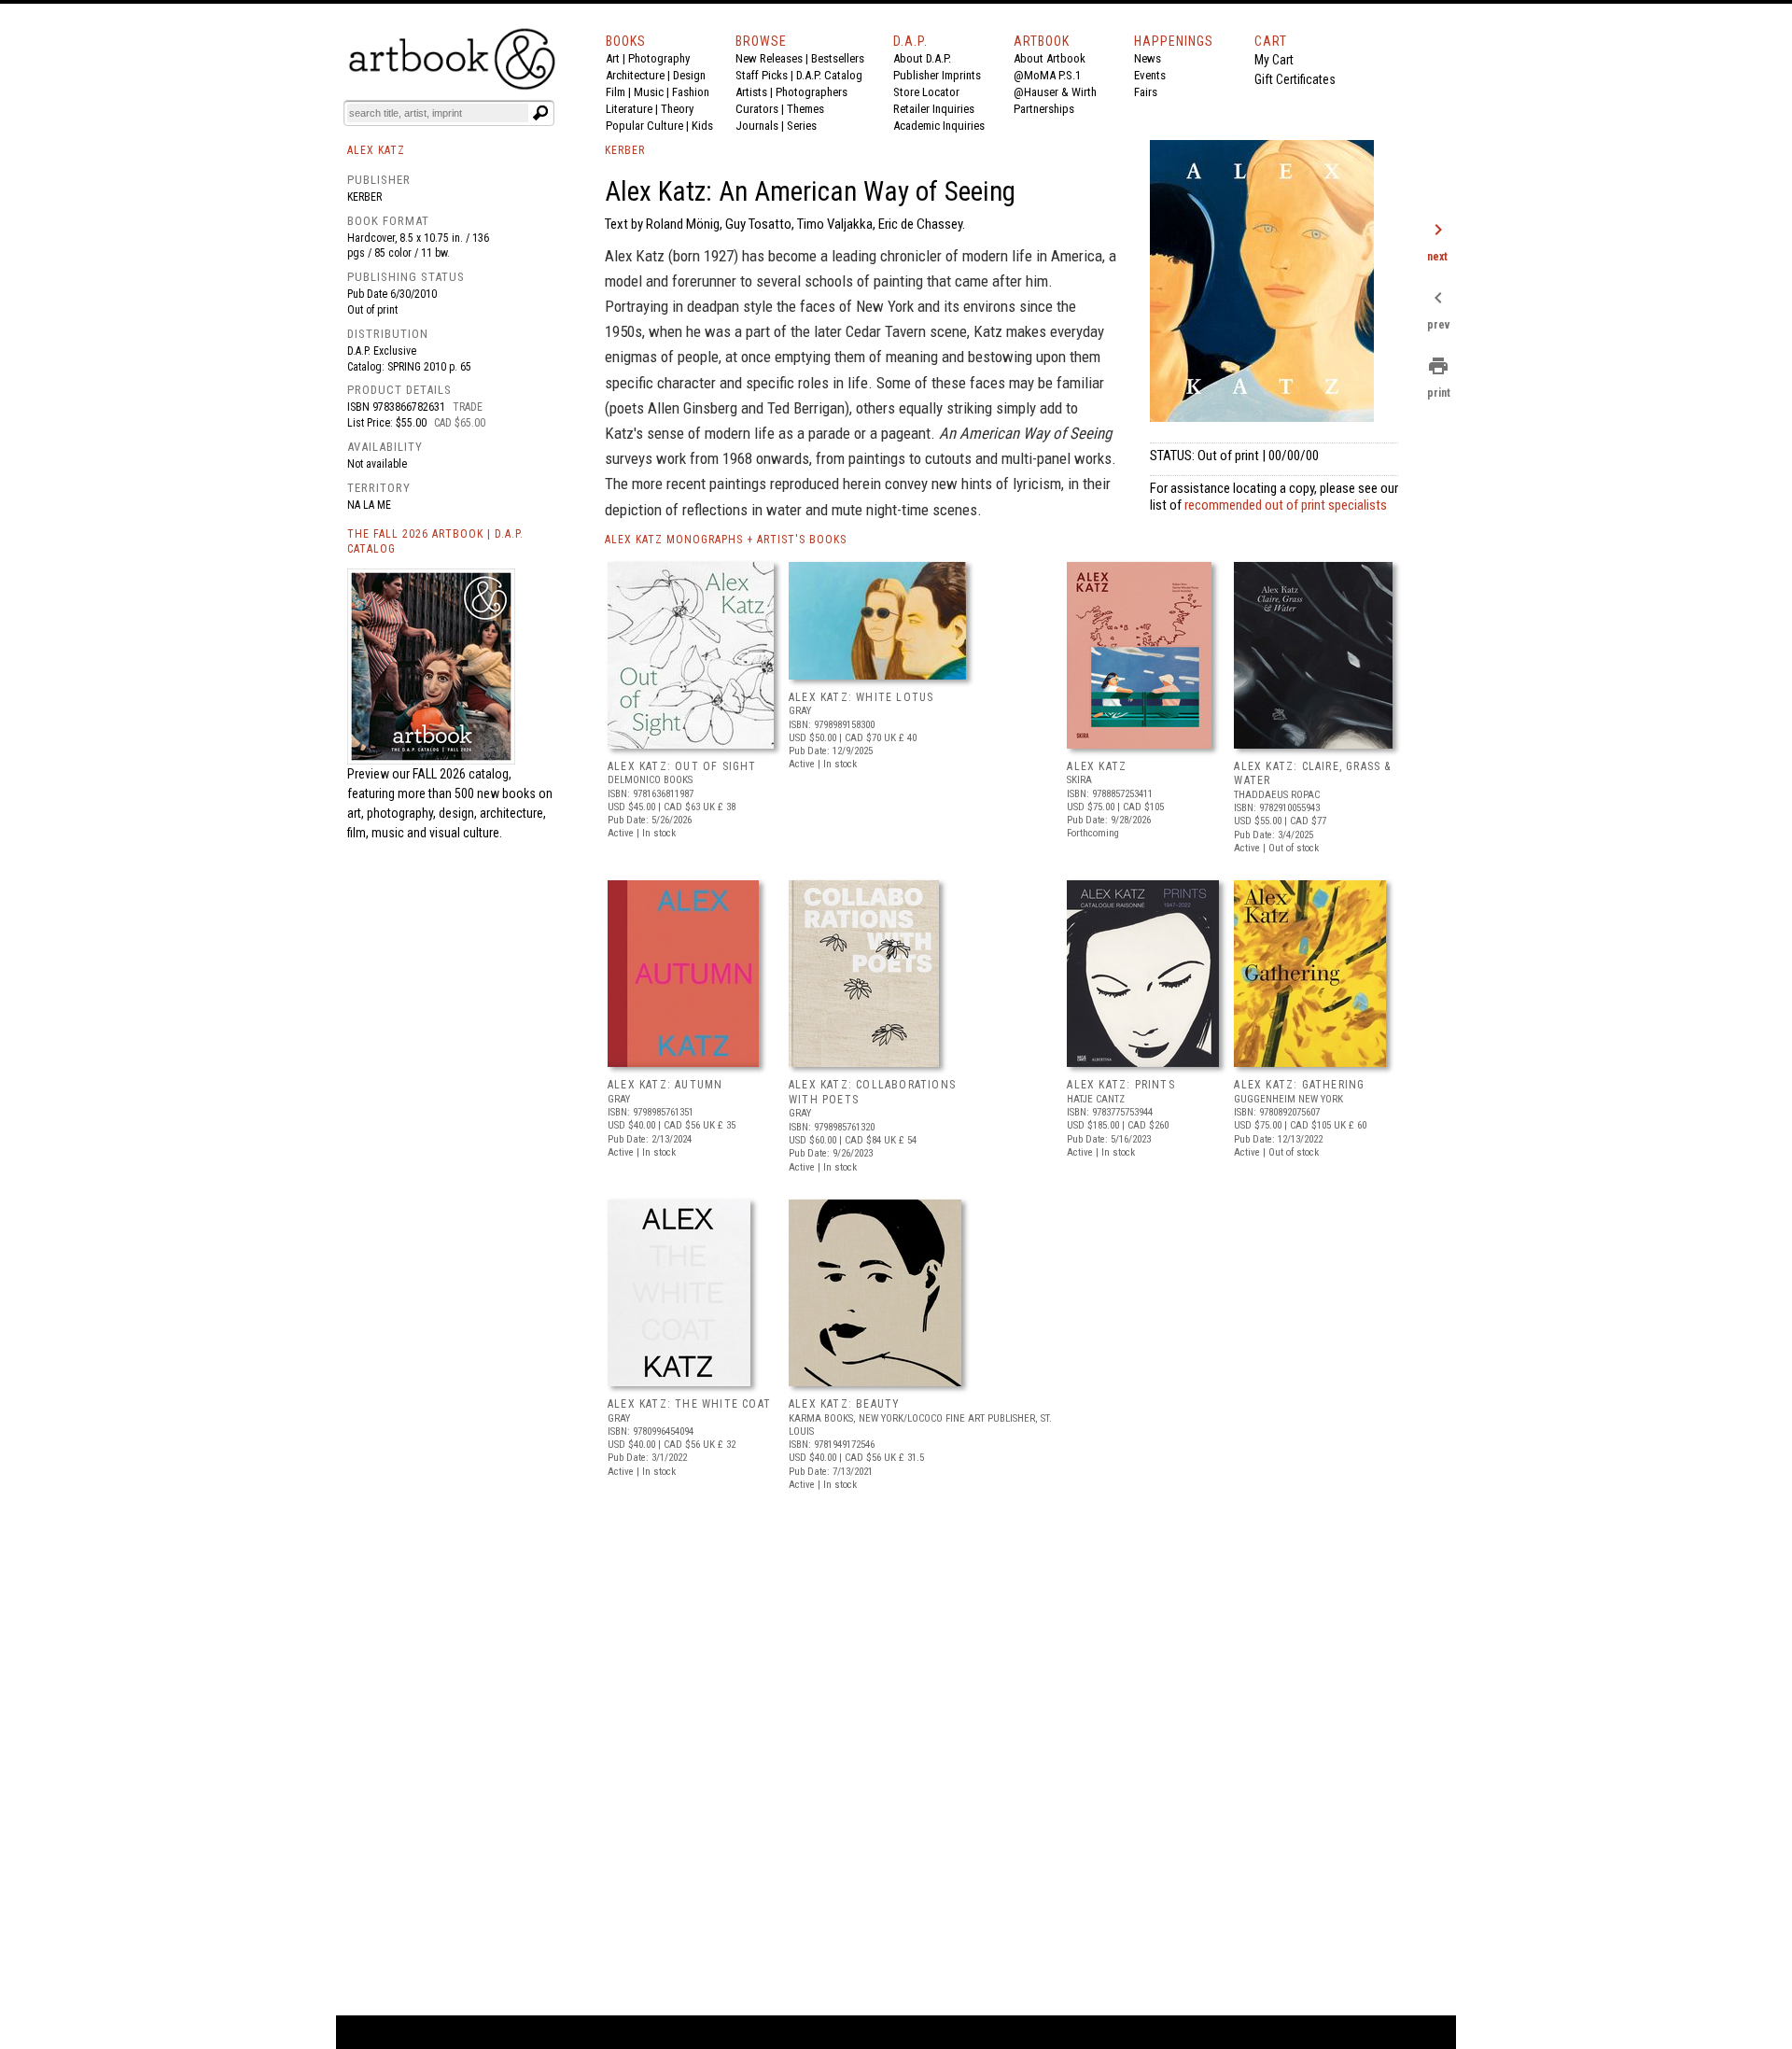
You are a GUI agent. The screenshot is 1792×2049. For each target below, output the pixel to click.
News (1148, 58)
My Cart (1274, 60)
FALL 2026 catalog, (462, 774)
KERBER (625, 150)
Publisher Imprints (937, 75)
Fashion (691, 92)
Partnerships (1044, 109)
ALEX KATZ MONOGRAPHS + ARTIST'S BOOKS (726, 540)
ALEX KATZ (1097, 766)
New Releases (769, 58)
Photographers (812, 92)
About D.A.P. (922, 58)
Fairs (1146, 92)
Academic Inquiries (939, 126)
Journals (757, 126)
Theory (677, 109)
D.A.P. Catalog (829, 75)
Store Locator (926, 92)
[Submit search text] (540, 113)
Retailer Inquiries (934, 109)
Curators (757, 109)
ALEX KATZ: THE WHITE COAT (689, 1404)
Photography (659, 58)
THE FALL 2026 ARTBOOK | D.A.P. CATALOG (435, 542)
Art (613, 58)
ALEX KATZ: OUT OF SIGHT (682, 766)
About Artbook (1050, 58)
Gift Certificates (1295, 79)
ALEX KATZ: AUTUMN (665, 1085)
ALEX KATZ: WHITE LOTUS (861, 697)
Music (649, 92)
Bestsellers (838, 58)
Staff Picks (762, 75)
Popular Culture (644, 126)
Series (802, 126)
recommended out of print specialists (1286, 505)
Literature (629, 109)
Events (1150, 75)
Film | (620, 92)
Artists (751, 92)
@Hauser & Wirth (1055, 92)
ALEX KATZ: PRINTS (1120, 1085)
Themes (805, 109)
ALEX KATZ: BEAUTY (844, 1404)
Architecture (635, 75)
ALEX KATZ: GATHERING (1299, 1085)
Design (689, 75)
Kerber (364, 197)
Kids (702, 126)
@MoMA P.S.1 (1047, 75)
